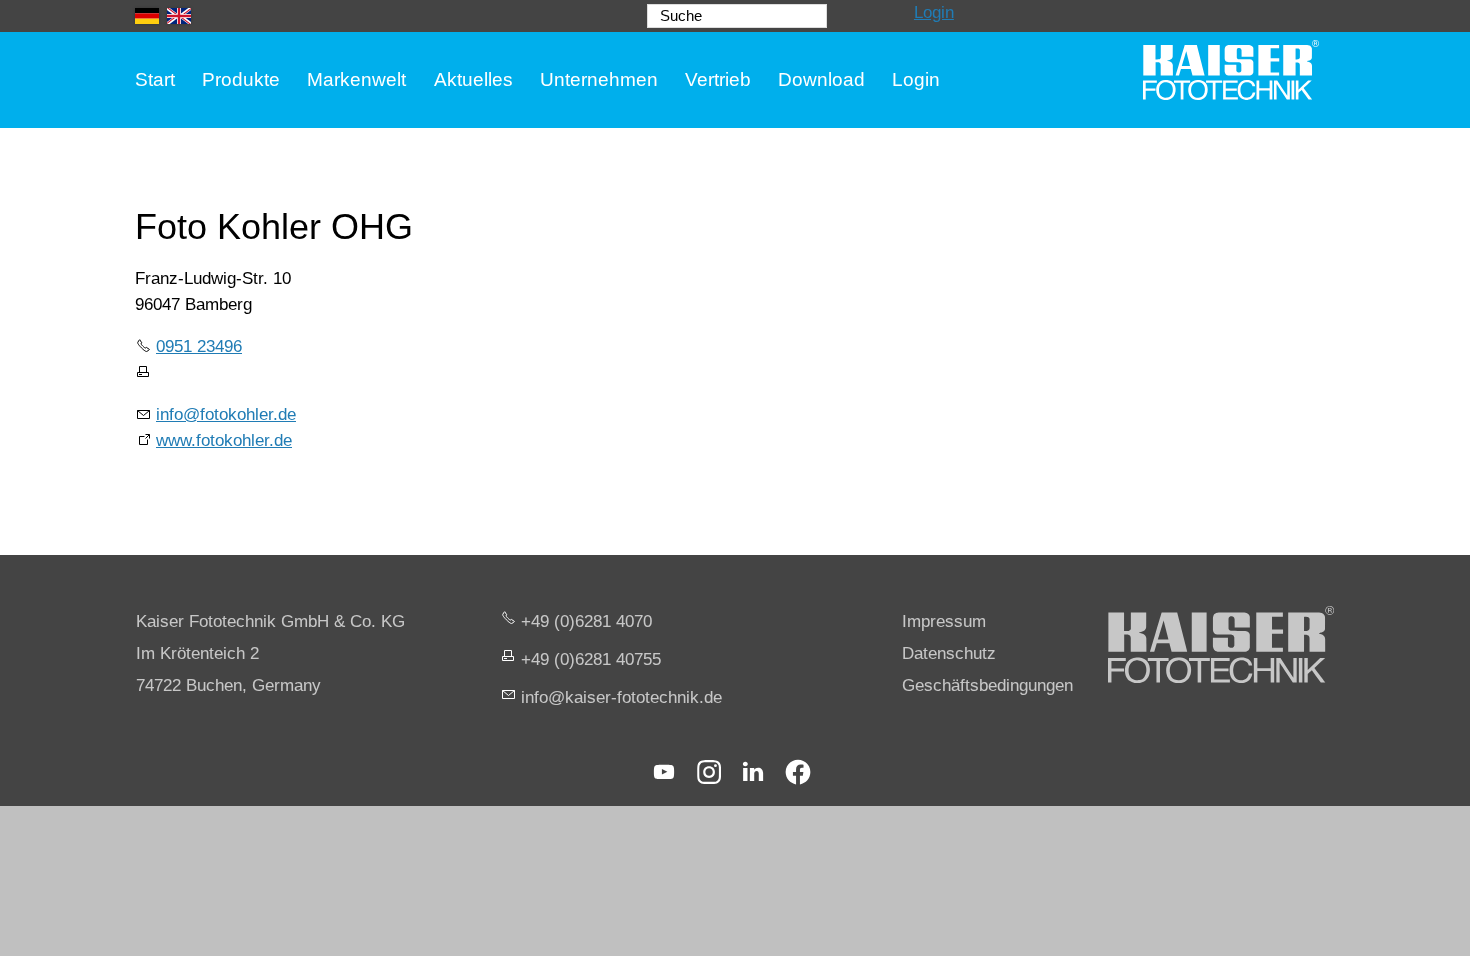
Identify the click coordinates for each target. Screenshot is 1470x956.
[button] (664, 772)
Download (821, 79)
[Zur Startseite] (1231, 70)
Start (155, 79)
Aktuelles (473, 79)
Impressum (944, 621)
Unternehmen (599, 79)
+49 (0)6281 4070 (586, 621)
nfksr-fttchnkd (619, 697)
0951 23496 (199, 346)
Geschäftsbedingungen (987, 685)
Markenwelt (356, 79)
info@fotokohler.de (226, 414)
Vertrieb (718, 79)
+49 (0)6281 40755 (591, 659)
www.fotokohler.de (224, 440)
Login (934, 12)
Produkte (241, 79)
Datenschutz (949, 653)
